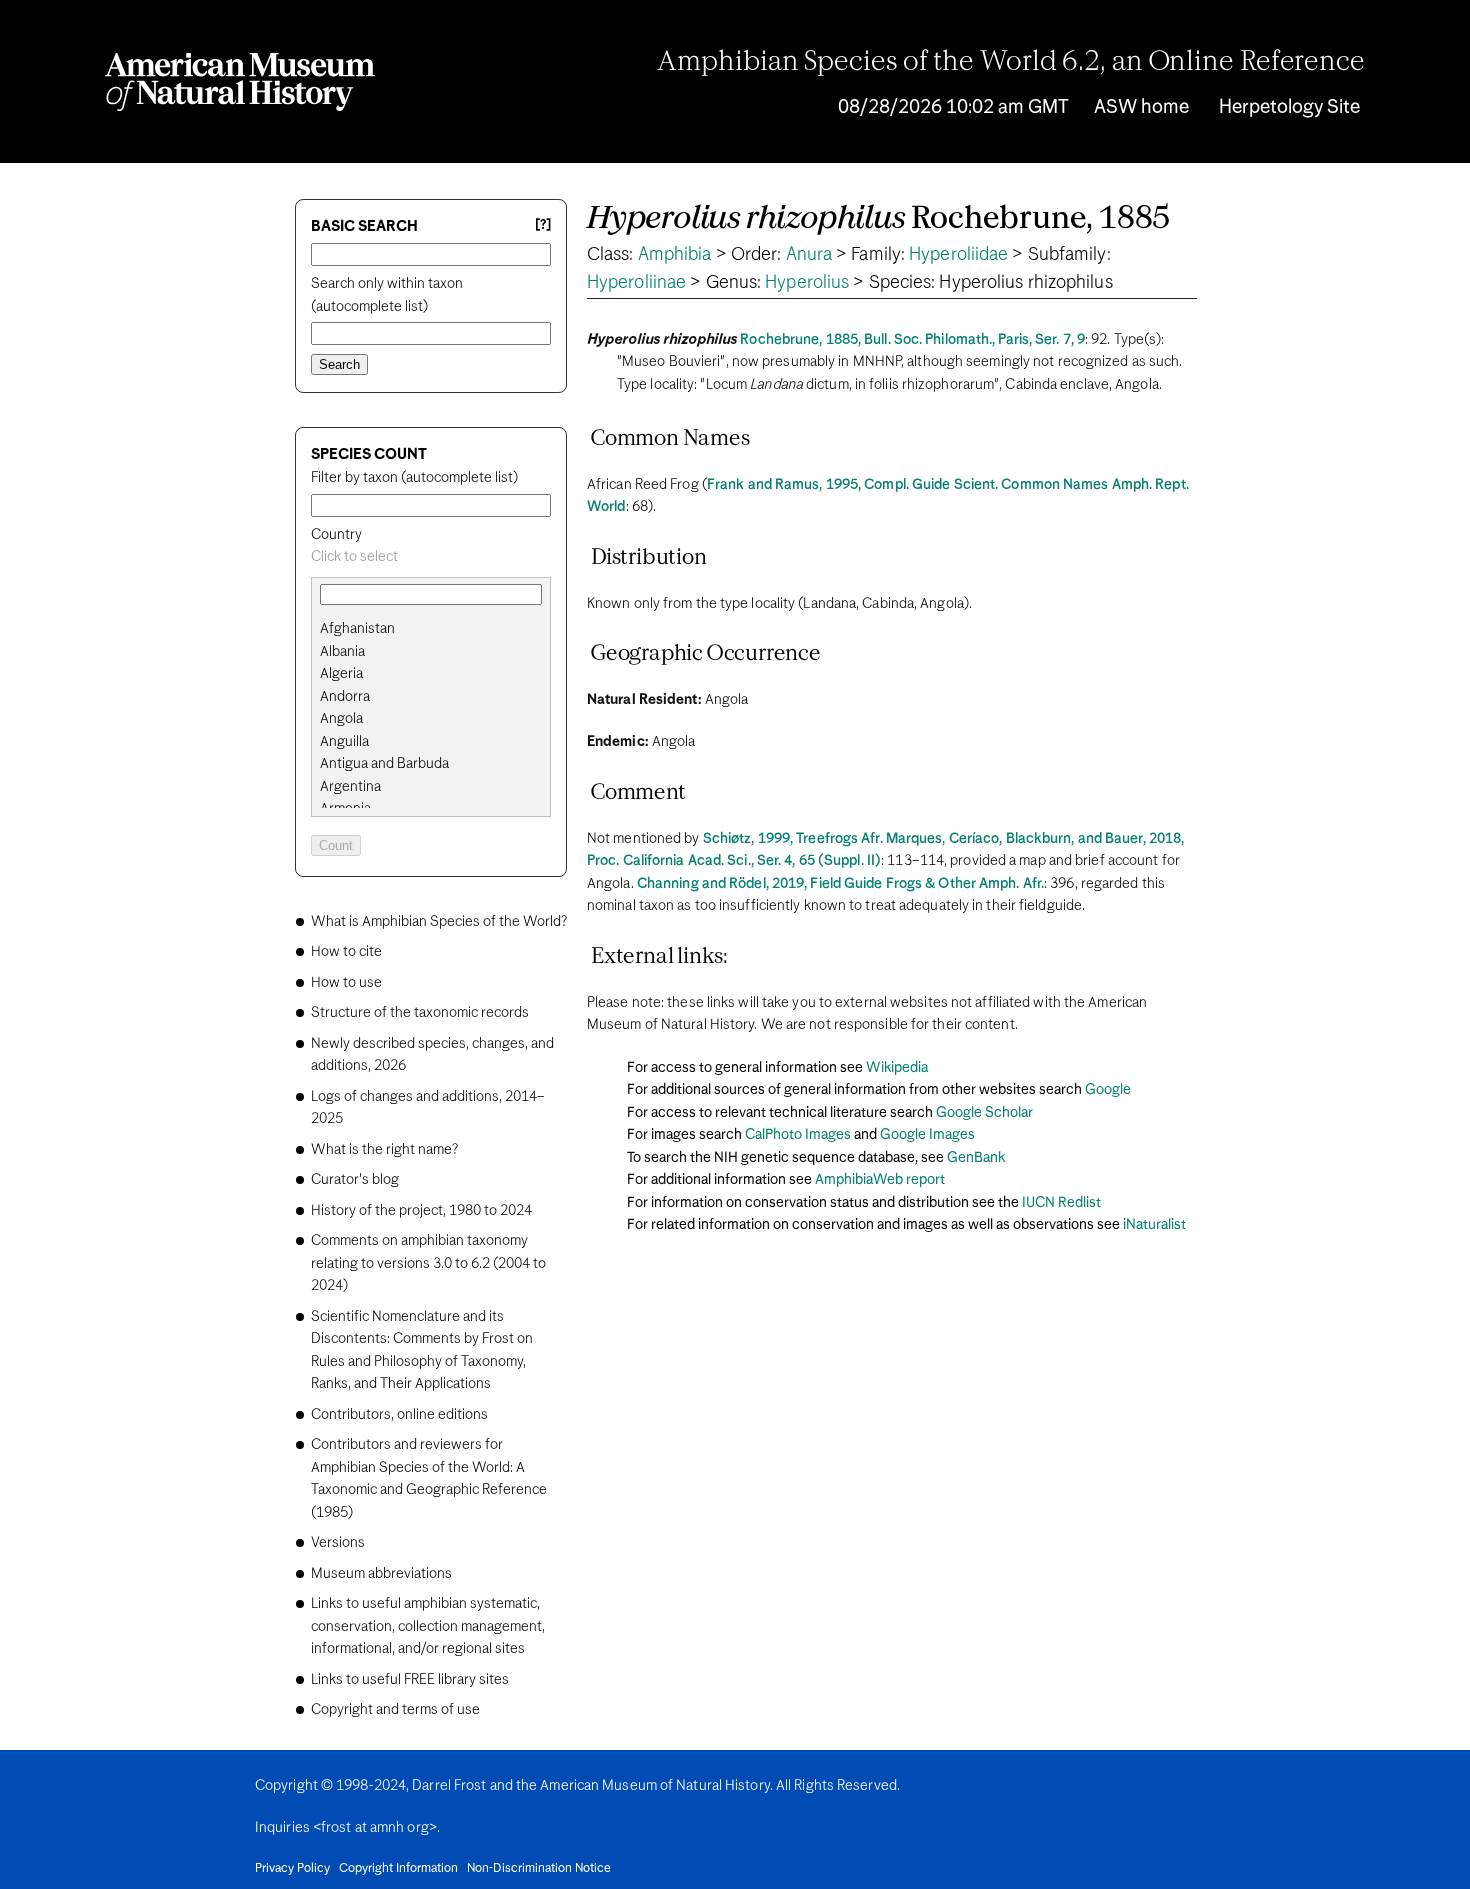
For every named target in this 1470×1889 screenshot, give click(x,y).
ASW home (1141, 107)
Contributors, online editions (399, 1415)
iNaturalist (1154, 1225)
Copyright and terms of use (395, 1710)
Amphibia (675, 255)
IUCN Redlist (1061, 1203)
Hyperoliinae (636, 283)
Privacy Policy (292, 1869)
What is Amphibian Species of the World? (439, 922)
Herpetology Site (1289, 107)
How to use (346, 983)
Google (1108, 1090)
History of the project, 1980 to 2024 (421, 1211)
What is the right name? (384, 1150)
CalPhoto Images (798, 1135)
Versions (338, 1543)
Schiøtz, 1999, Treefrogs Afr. (793, 839)
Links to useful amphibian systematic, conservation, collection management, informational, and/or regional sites (428, 1626)
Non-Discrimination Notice (539, 1869)
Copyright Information (398, 1869)
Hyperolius (807, 283)
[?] (543, 225)
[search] (431, 652)
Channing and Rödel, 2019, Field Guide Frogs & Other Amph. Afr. (840, 884)
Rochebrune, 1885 (878, 219)
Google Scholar (984, 1113)
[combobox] (431, 557)
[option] (439, 629)
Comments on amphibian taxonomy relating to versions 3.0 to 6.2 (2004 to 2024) (428, 1263)
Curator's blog (355, 1180)
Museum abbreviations (381, 1574)
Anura (809, 255)
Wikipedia (897, 1068)
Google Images (927, 1135)
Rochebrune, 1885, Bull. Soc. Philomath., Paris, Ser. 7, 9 (912, 340)
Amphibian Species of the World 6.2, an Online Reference (1011, 63)
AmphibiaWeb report (880, 1180)
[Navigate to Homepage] (240, 82)
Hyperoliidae (958, 255)
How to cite (346, 952)
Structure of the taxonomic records (420, 1013)
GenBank (976, 1158)
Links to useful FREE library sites (410, 1680)
